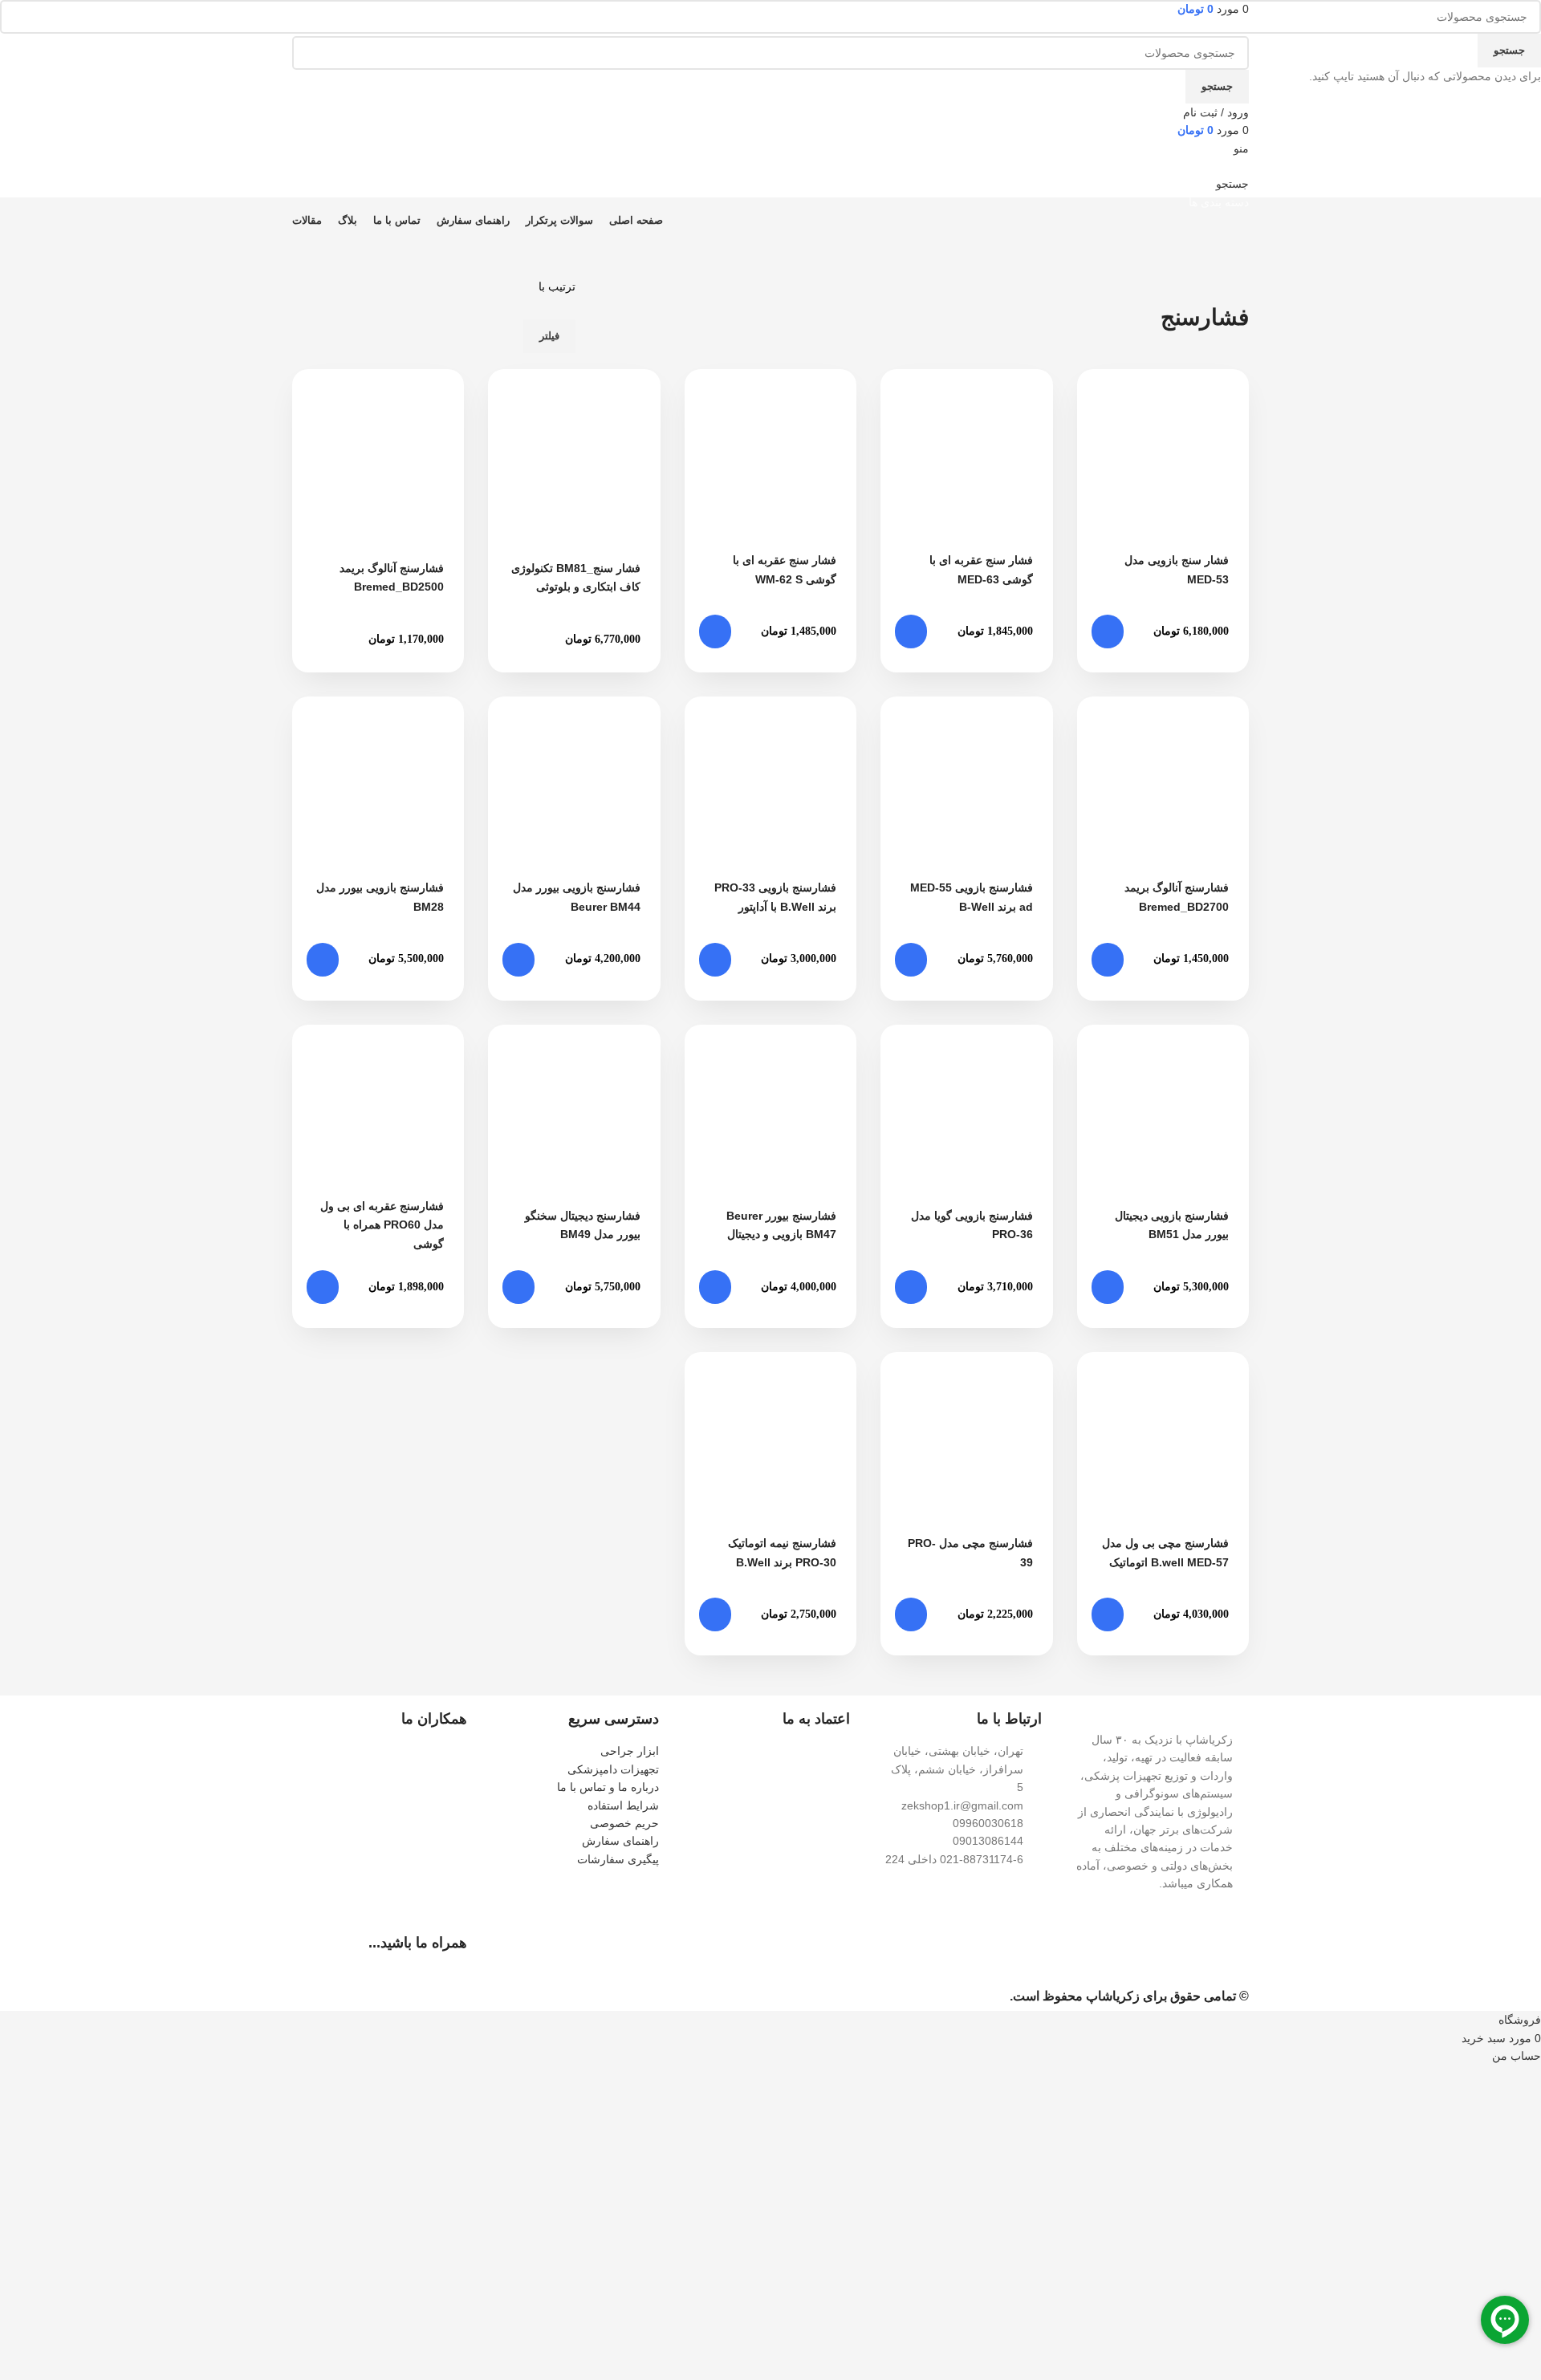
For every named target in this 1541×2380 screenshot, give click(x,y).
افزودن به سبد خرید (1108, 632)
